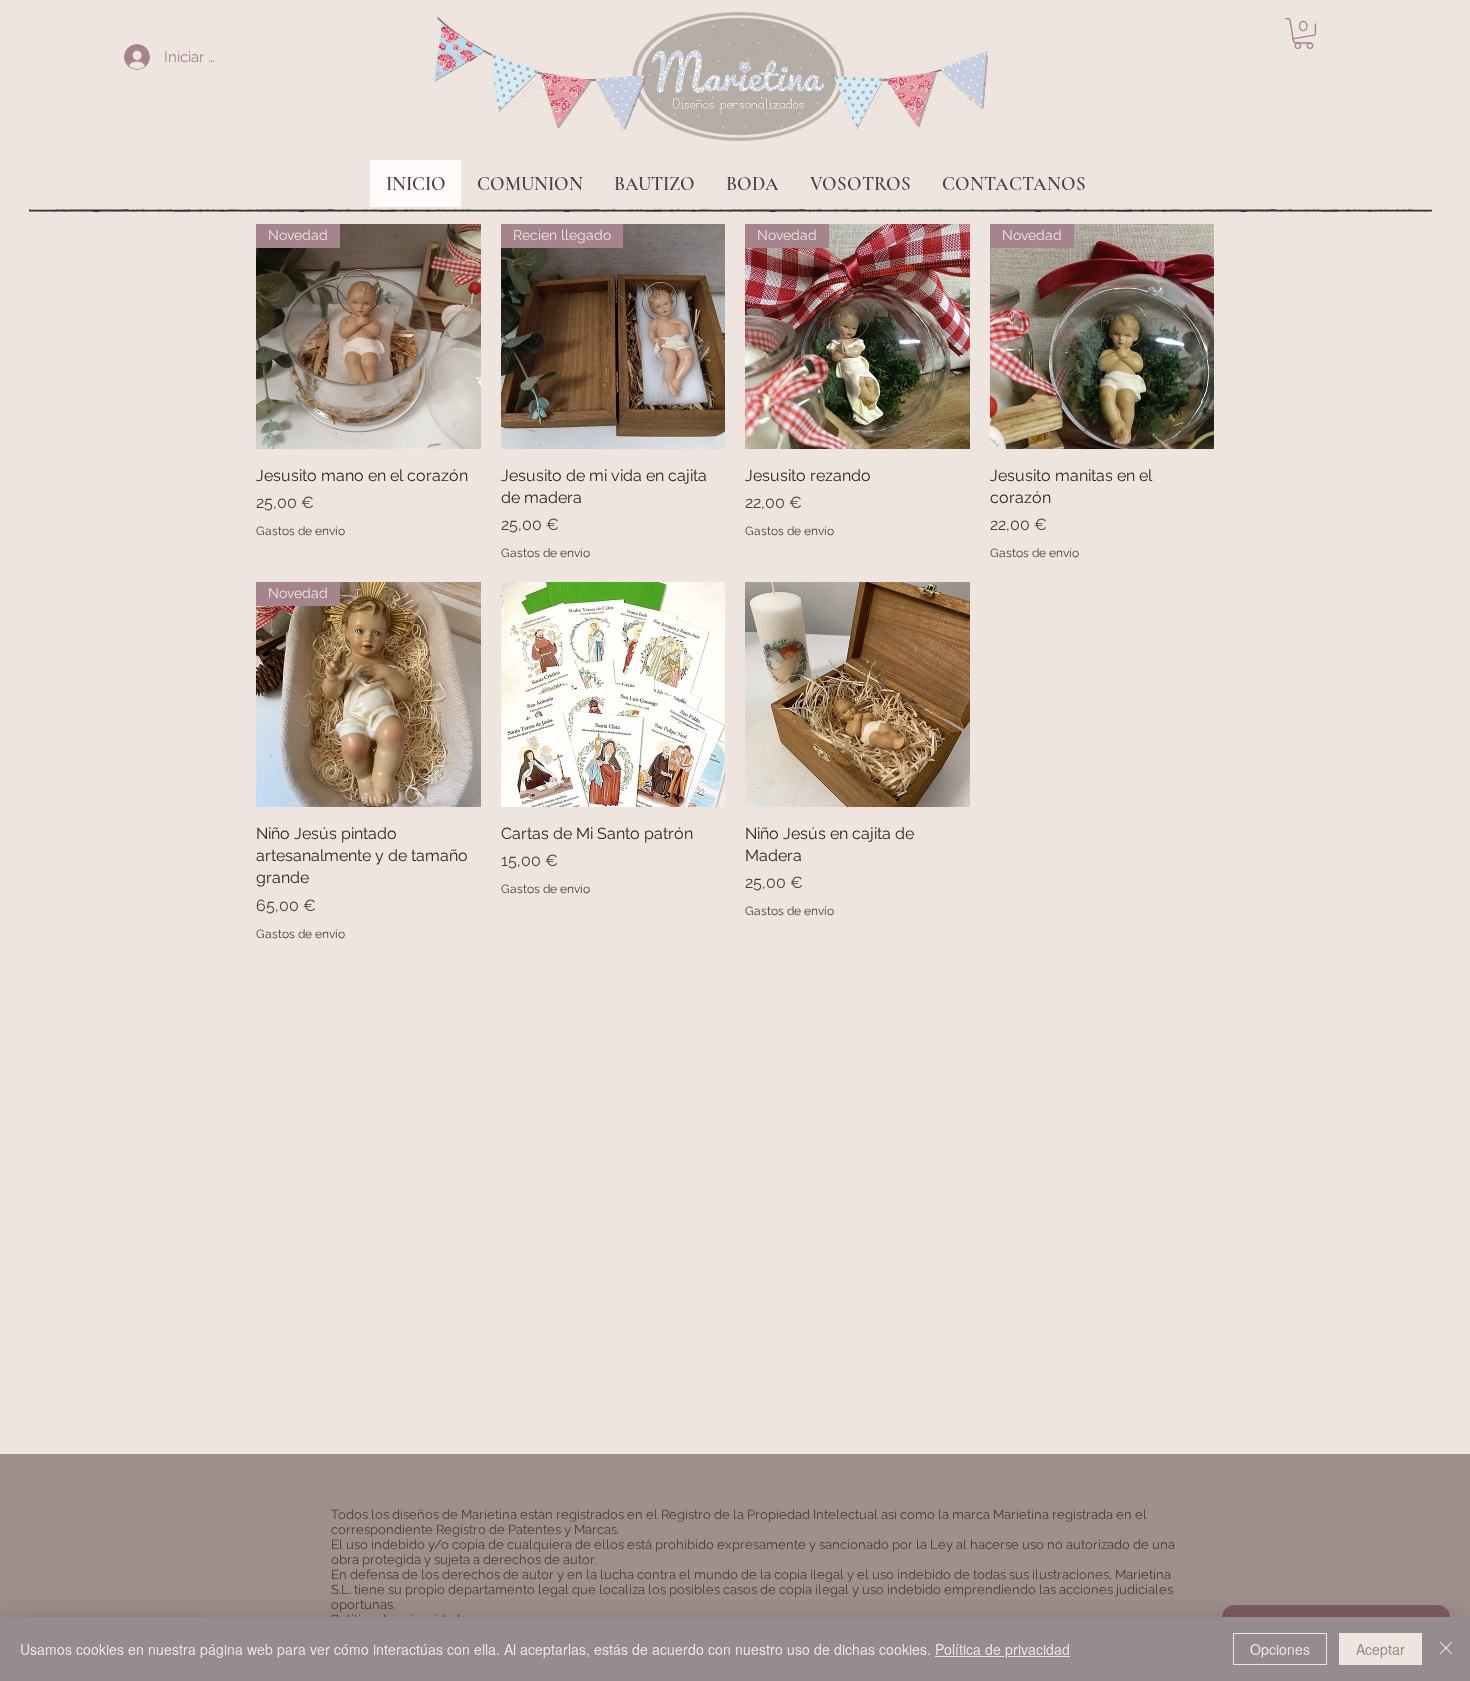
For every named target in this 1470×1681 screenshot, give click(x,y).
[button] (1303, 33)
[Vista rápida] (613, 694)
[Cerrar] (1446, 1649)
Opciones (1280, 1649)
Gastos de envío (300, 531)
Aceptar (1380, 1649)
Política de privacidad (1002, 1649)
